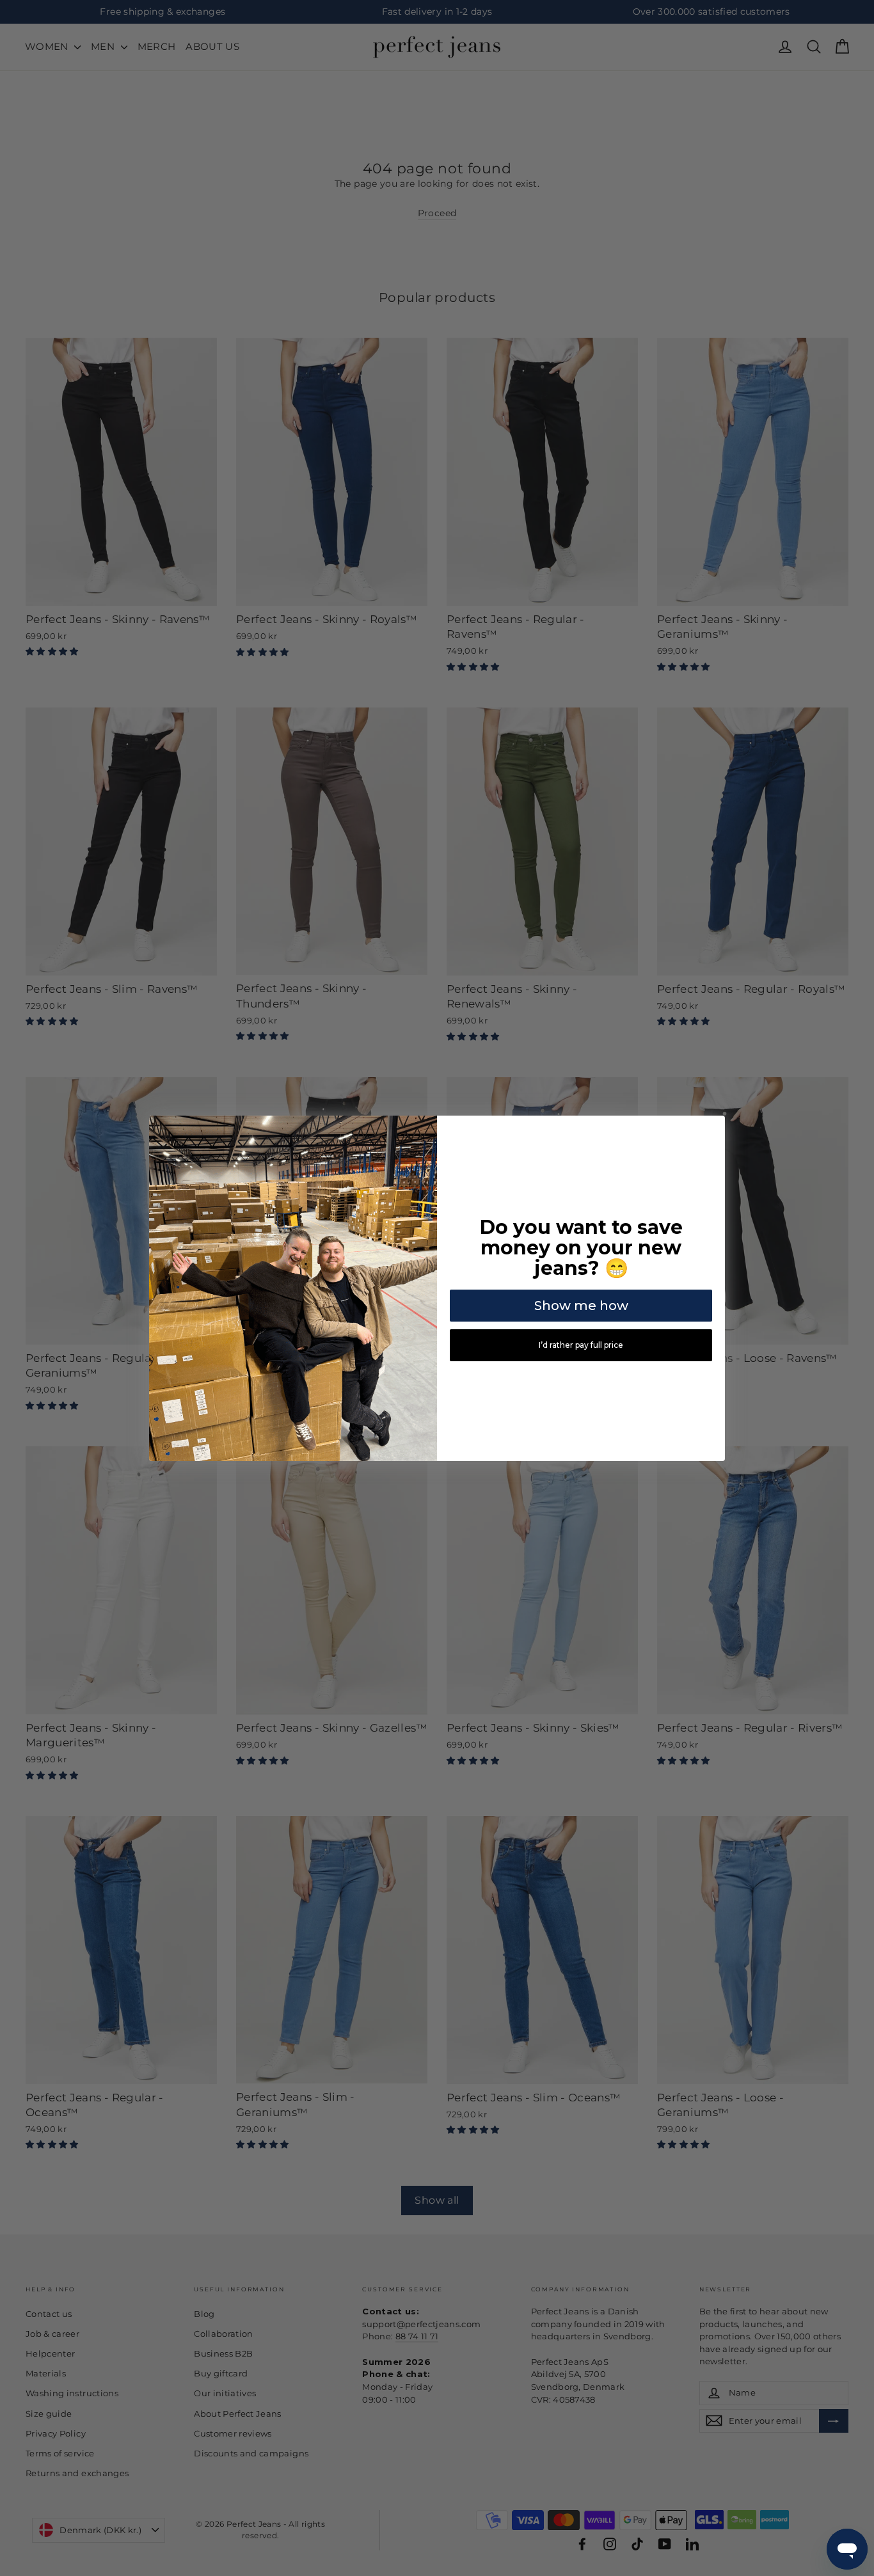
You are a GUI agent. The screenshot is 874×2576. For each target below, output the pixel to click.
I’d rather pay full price (581, 1345)
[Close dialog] (713, 1127)
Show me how (581, 1306)
